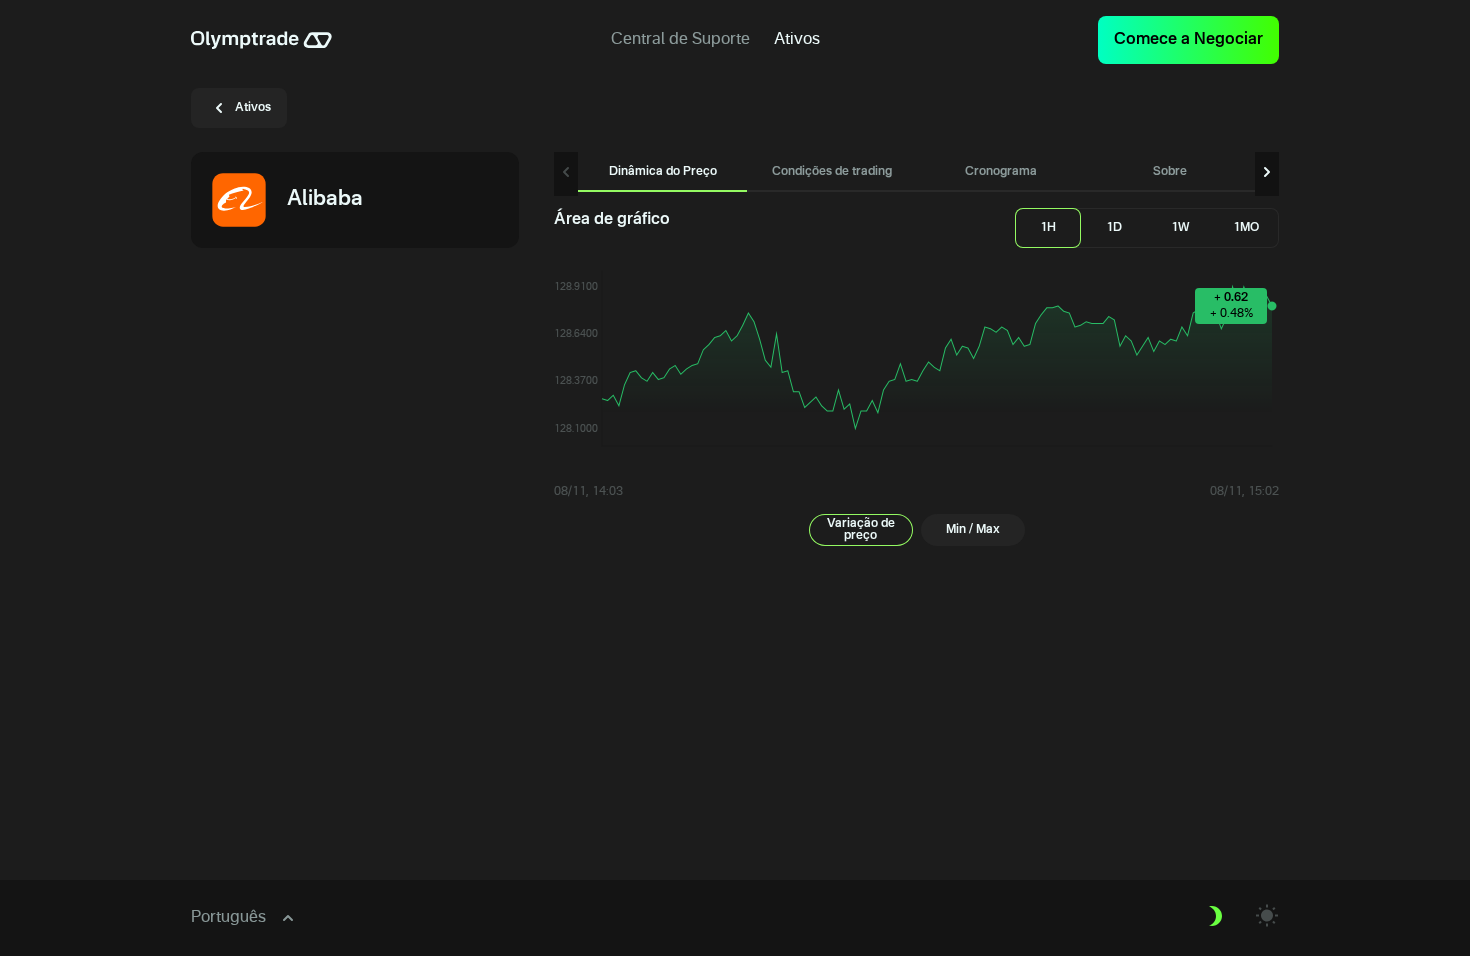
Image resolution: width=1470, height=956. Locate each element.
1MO (1246, 228)
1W (1180, 228)
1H (1048, 228)
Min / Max (973, 530)
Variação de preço (861, 530)
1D (1114, 228)
